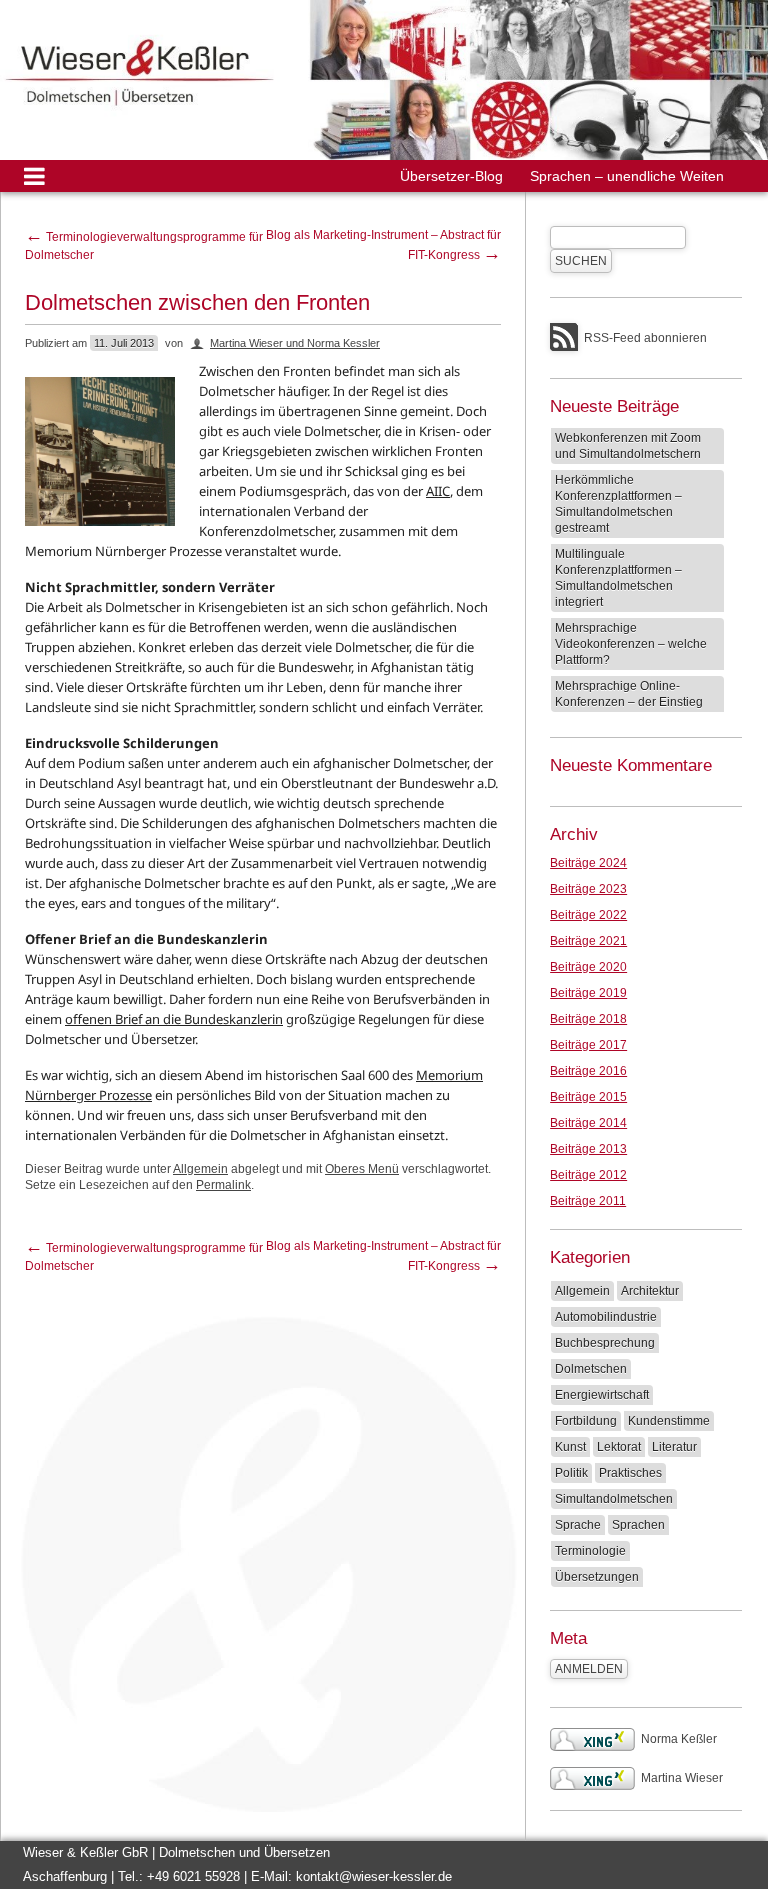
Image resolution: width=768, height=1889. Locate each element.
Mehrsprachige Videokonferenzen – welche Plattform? (631, 644)
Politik (571, 1473)
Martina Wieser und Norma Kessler (295, 343)
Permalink (223, 1185)
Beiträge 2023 (588, 889)
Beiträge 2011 (588, 1201)
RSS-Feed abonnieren (645, 338)
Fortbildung (586, 1421)
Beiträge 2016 (588, 1071)
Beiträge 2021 (588, 941)
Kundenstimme (669, 1421)
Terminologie (590, 1551)
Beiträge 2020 (588, 967)
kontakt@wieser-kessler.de (374, 1876)
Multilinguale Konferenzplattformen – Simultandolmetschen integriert (618, 578)
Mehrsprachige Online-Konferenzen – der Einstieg (629, 694)
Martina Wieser (682, 1778)
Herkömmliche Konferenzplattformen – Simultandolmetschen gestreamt (618, 504)
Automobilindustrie (606, 1317)
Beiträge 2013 (588, 1149)
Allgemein (200, 1169)
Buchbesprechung (605, 1343)
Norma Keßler (679, 1739)
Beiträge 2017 (588, 1045)
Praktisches (630, 1473)
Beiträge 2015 (588, 1097)
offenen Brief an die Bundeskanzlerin (174, 1019)
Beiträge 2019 (588, 993)
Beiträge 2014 (588, 1123)
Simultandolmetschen (614, 1499)
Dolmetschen (591, 1369)
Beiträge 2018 (588, 1019)
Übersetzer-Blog (451, 176)
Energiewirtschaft (602, 1395)
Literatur (674, 1447)
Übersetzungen (597, 1577)
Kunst (570, 1447)
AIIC (438, 491)
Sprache (578, 1525)
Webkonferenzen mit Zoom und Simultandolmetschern (628, 446)
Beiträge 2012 (588, 1175)
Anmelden (589, 1669)
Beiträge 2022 (588, 915)
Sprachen (638, 1525)
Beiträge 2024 (588, 863)
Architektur (650, 1291)
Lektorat (619, 1447)
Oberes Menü (362, 1169)
